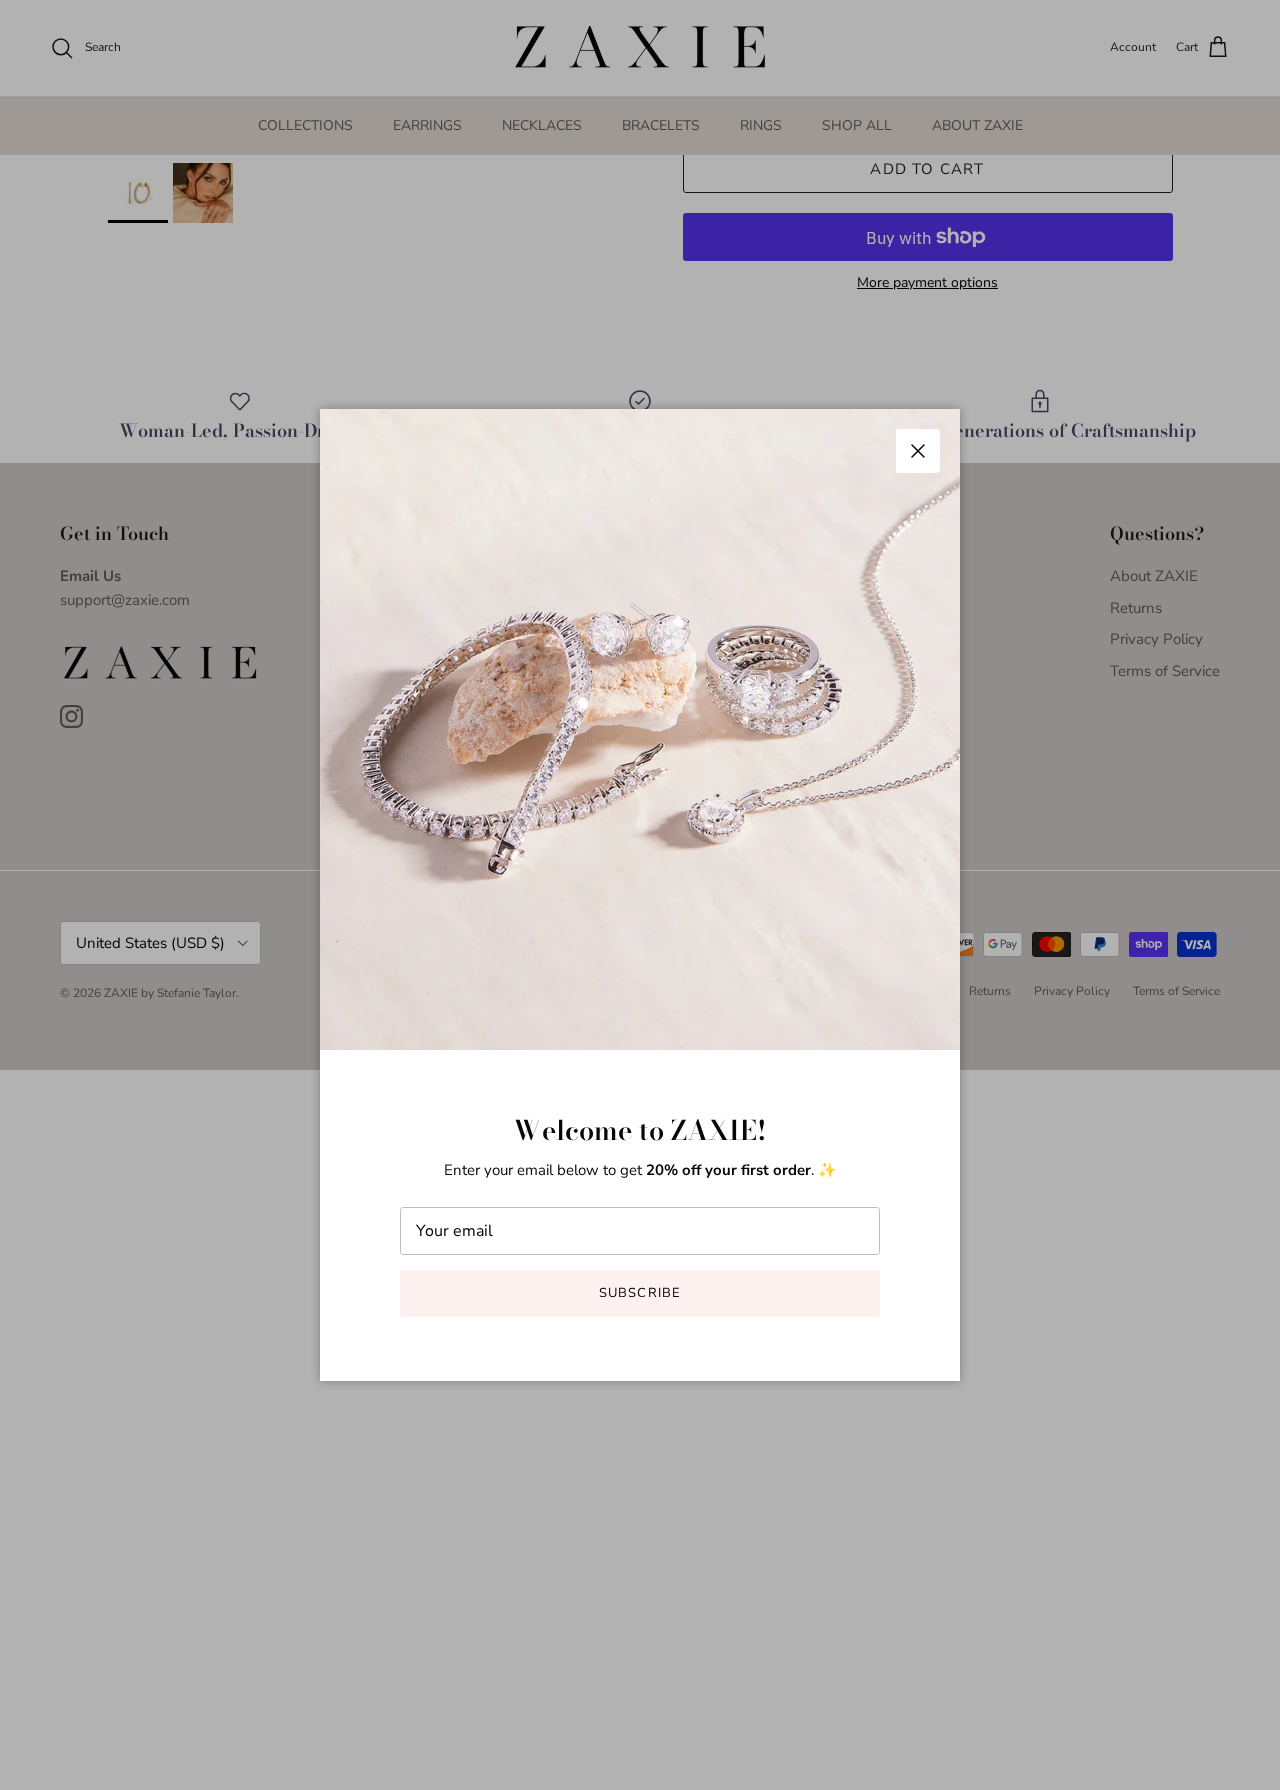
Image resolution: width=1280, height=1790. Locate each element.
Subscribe (639, 1293)
